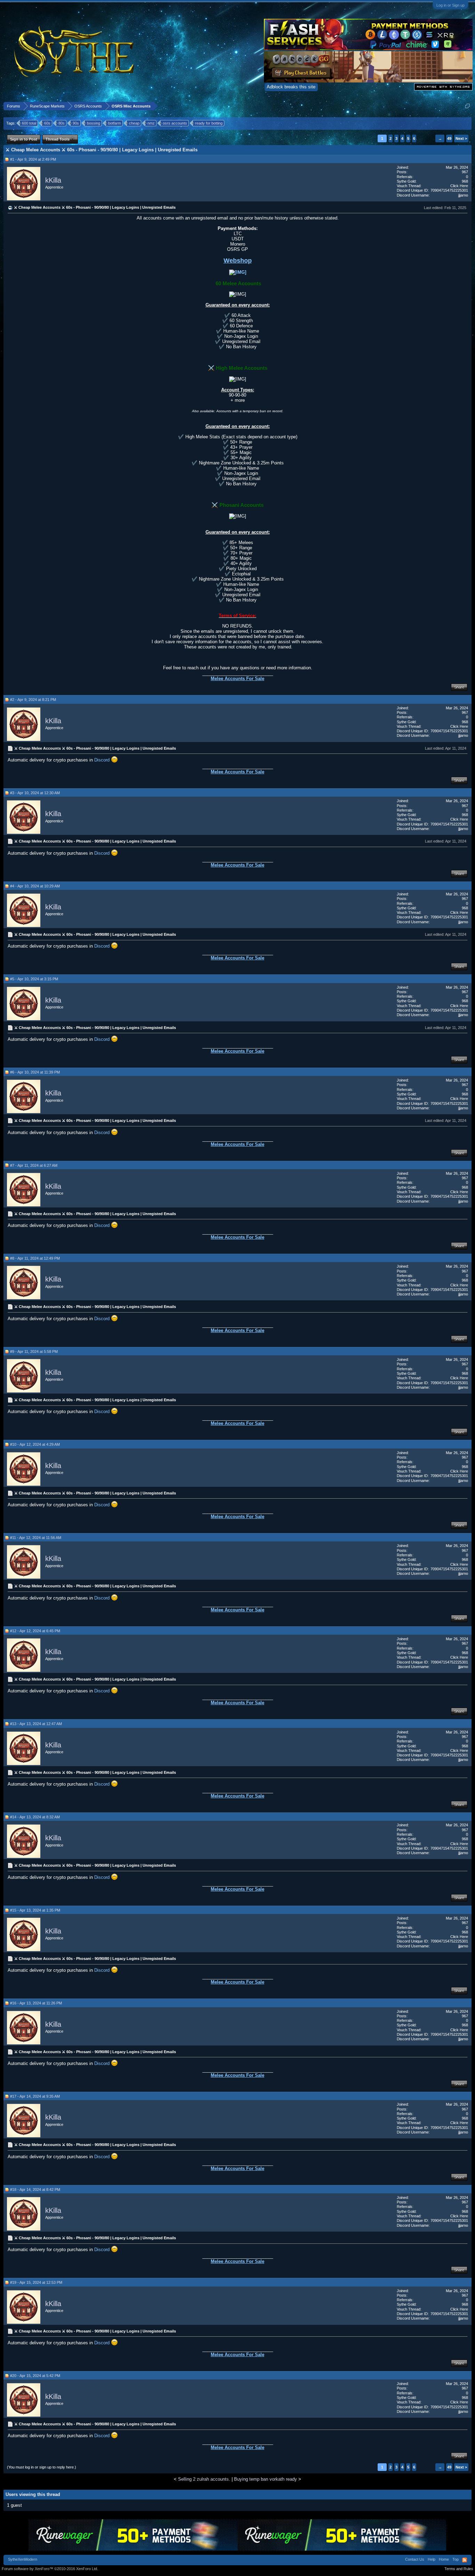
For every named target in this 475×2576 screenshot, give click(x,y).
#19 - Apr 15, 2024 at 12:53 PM (36, 2282)
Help (432, 2559)
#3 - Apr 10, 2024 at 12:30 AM (35, 793)
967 (465, 172)
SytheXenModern (23, 2559)
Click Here (459, 186)
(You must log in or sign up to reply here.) (42, 2467)
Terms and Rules (459, 2569)
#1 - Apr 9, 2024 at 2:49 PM (33, 159)
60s (47, 123)
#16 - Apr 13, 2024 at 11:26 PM (36, 2003)
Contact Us (415, 2559)
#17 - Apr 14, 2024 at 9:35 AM (35, 2096)
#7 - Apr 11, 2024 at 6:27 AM (34, 1165)
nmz (151, 123)
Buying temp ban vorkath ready (265, 2479)
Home (444, 2559)
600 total (29, 123)
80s (62, 123)
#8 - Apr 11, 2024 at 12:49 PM (35, 1258)
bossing (94, 123)
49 (449, 138)
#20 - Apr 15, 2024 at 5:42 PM (35, 2376)
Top (456, 2559)
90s (76, 123)
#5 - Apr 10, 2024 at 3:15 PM (34, 979)
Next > (461, 138)
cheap (134, 123)
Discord (103, 760)
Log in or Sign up (450, 5)
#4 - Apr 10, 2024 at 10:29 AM (35, 886)
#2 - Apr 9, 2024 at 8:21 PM (33, 700)
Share (459, 687)
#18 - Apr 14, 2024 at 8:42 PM (35, 2190)
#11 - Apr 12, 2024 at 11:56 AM (36, 1538)
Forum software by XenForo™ (50, 2569)
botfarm (115, 123)
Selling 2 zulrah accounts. (204, 2479)
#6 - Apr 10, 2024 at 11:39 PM (35, 1072)
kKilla (53, 180)
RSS (465, 2560)
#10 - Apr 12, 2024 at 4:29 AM (35, 1444)
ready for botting (209, 123)
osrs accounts (175, 123)
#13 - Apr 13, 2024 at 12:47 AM (36, 1724)
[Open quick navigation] (468, 106)
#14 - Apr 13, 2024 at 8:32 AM (35, 1817)
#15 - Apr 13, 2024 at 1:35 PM (35, 1910)
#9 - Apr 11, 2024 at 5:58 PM (34, 1351)
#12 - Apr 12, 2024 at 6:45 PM (35, 1631)
